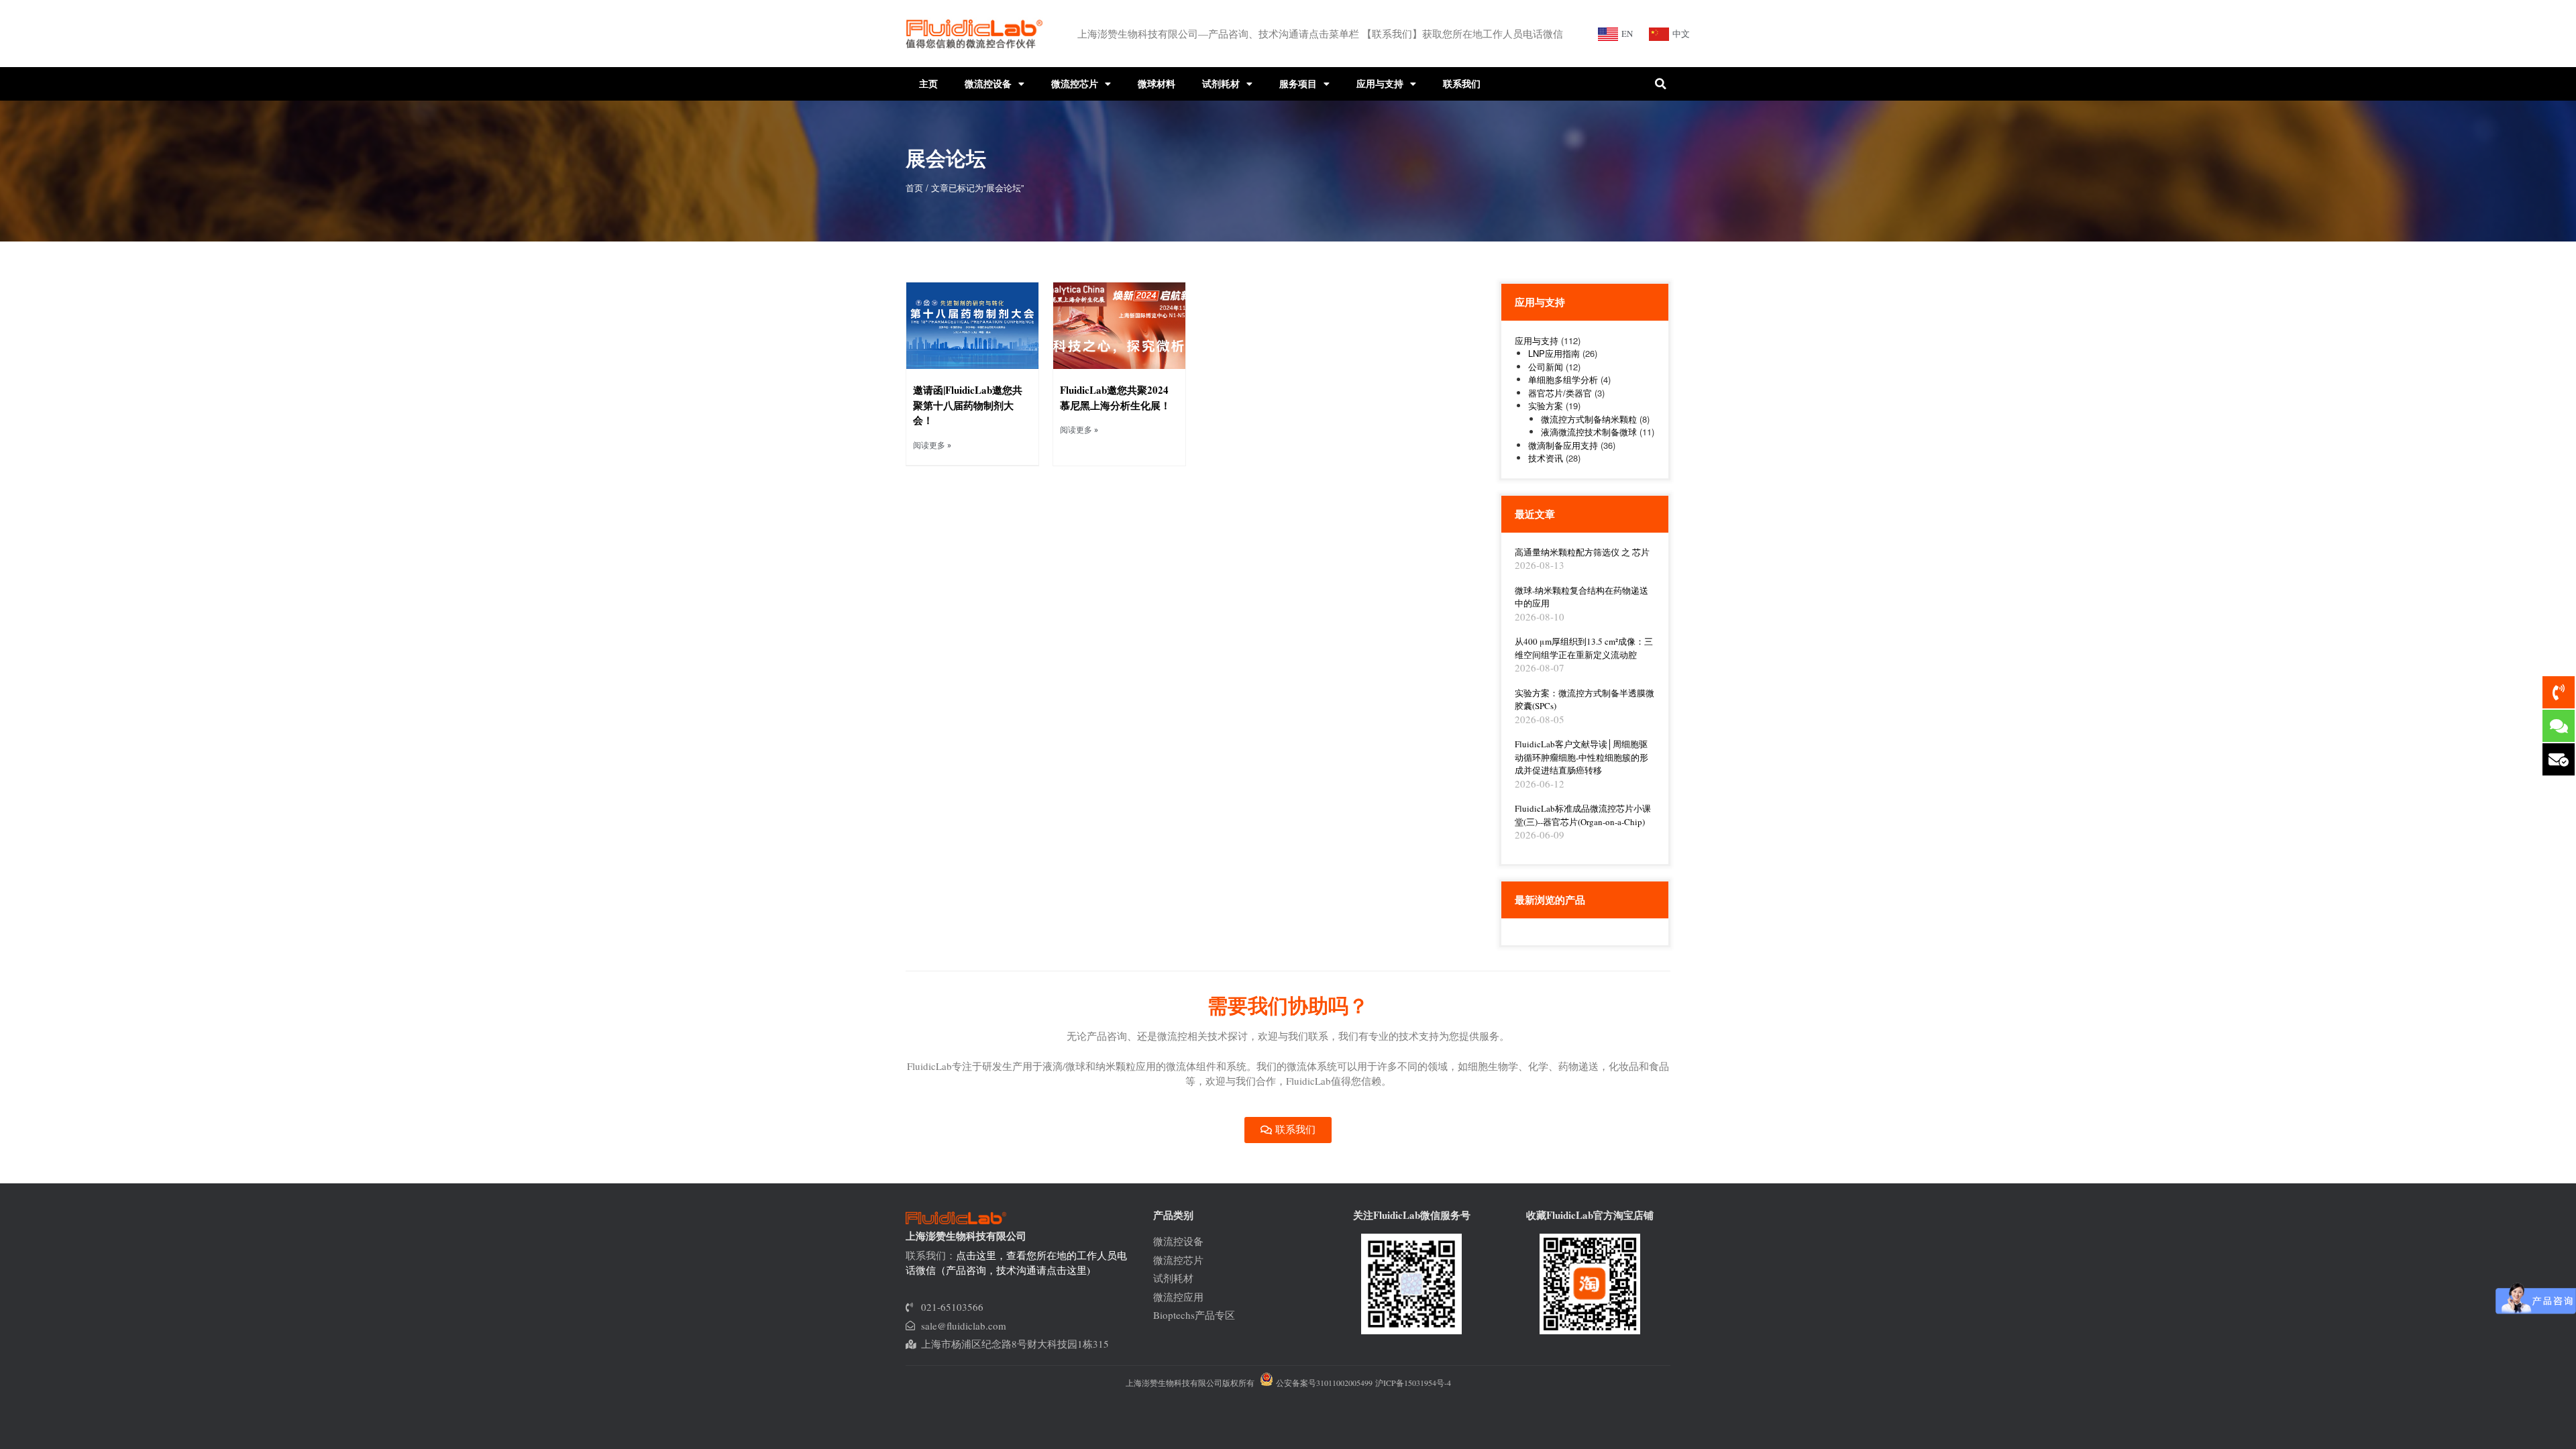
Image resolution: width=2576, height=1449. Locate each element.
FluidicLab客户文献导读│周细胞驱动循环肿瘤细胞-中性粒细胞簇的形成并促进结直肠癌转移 (1581, 757)
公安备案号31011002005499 (1323, 1383)
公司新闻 (1546, 367)
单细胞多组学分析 (1563, 379)
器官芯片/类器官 (1560, 393)
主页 (928, 84)
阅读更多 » (932, 445)
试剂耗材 (1221, 84)
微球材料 (1157, 84)
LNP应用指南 (1554, 353)
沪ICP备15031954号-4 (1413, 1383)
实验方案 (1546, 406)
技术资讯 (1546, 458)
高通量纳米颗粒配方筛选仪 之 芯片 (1582, 552)
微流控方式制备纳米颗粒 (1589, 419)
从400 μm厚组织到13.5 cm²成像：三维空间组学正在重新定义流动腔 (1584, 648)
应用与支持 (1380, 84)
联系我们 (1462, 84)
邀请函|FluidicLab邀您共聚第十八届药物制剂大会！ (968, 405)
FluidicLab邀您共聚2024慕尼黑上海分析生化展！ (1115, 397)
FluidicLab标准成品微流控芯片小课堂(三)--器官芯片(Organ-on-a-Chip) (1583, 815)
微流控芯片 (1075, 84)
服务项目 (1298, 84)
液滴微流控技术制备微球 (1589, 432)
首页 (914, 187)
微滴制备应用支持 (1563, 445)
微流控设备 (988, 84)
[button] (1660, 84)
